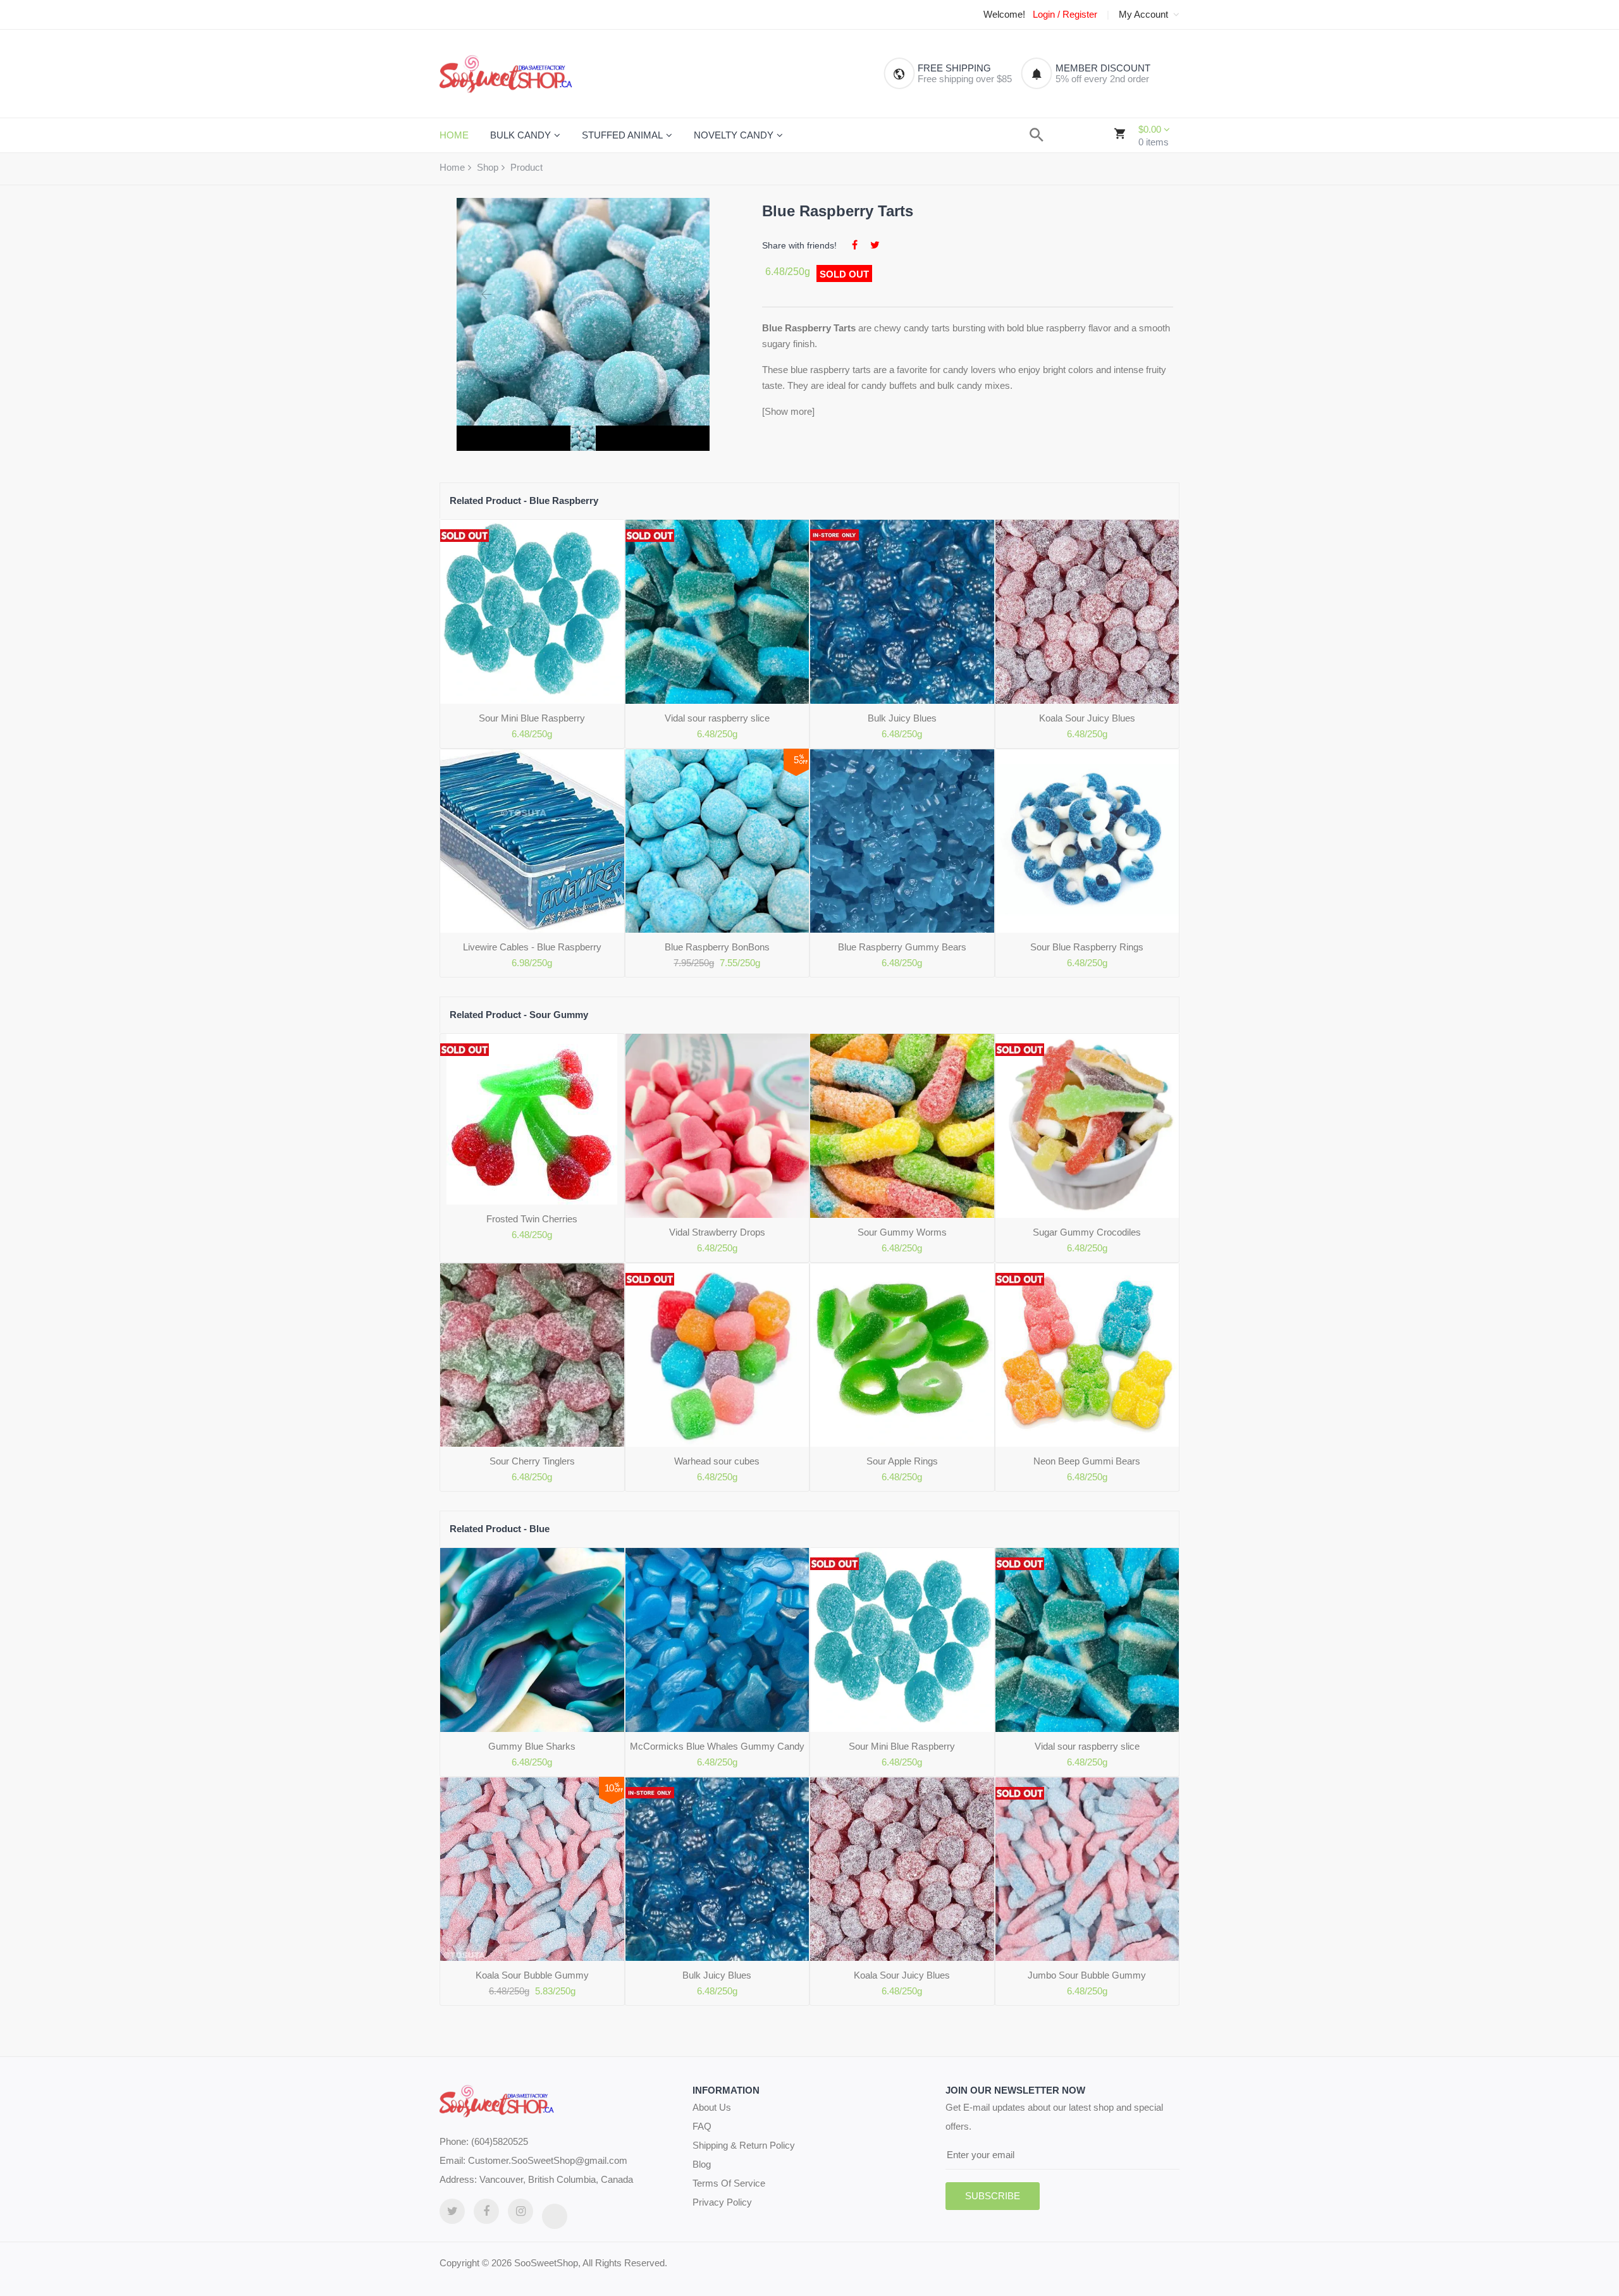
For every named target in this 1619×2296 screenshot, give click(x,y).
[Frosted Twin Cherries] (532, 1119)
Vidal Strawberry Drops (717, 1232)
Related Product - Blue (500, 1529)
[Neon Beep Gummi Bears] (1087, 1355)
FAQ (702, 2126)
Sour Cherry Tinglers (532, 1461)
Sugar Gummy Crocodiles (1087, 1232)
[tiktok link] (555, 2216)
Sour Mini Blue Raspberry (532, 718)
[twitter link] (452, 2211)
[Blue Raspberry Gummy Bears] (902, 841)
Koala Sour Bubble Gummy (532, 1975)
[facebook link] (486, 2211)
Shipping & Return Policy (744, 2145)
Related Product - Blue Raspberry (524, 500)
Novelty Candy (734, 135)
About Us (712, 2107)
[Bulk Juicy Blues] (902, 612)
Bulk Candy (520, 135)
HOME (454, 135)
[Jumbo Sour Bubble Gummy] (1087, 1869)
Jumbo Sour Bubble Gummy (1087, 1975)
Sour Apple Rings (902, 1461)
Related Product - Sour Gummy (519, 1015)
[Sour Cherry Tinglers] (532, 1355)
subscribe (993, 2196)
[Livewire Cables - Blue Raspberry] (532, 841)
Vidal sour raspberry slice (717, 718)
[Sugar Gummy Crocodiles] (1087, 1126)
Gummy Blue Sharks (532, 1746)
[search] (1037, 135)
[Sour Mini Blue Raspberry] (532, 612)
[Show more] (788, 411)
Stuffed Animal (622, 135)
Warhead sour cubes (717, 1461)
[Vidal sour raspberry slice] (717, 612)
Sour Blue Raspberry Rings (1087, 947)
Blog (702, 2164)
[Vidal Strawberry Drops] (717, 1126)
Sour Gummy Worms (902, 1232)
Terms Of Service (729, 2183)
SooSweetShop (546, 2263)
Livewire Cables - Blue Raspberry (532, 947)
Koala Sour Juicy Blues (1087, 718)
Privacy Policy (722, 2202)
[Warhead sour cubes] (717, 1355)
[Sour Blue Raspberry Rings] (1087, 841)
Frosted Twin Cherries (532, 1219)
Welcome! (1004, 15)
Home (452, 167)
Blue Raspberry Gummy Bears (902, 947)
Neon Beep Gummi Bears (1087, 1461)
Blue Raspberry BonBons (717, 947)
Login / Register (1065, 15)
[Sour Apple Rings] (902, 1355)
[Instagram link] (520, 2211)
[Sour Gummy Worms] (902, 1126)
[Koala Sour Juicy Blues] (1087, 612)
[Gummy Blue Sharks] (532, 1640)
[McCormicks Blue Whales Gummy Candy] (717, 1640)
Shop (488, 167)
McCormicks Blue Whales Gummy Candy (717, 1746)
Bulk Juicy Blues (902, 718)
